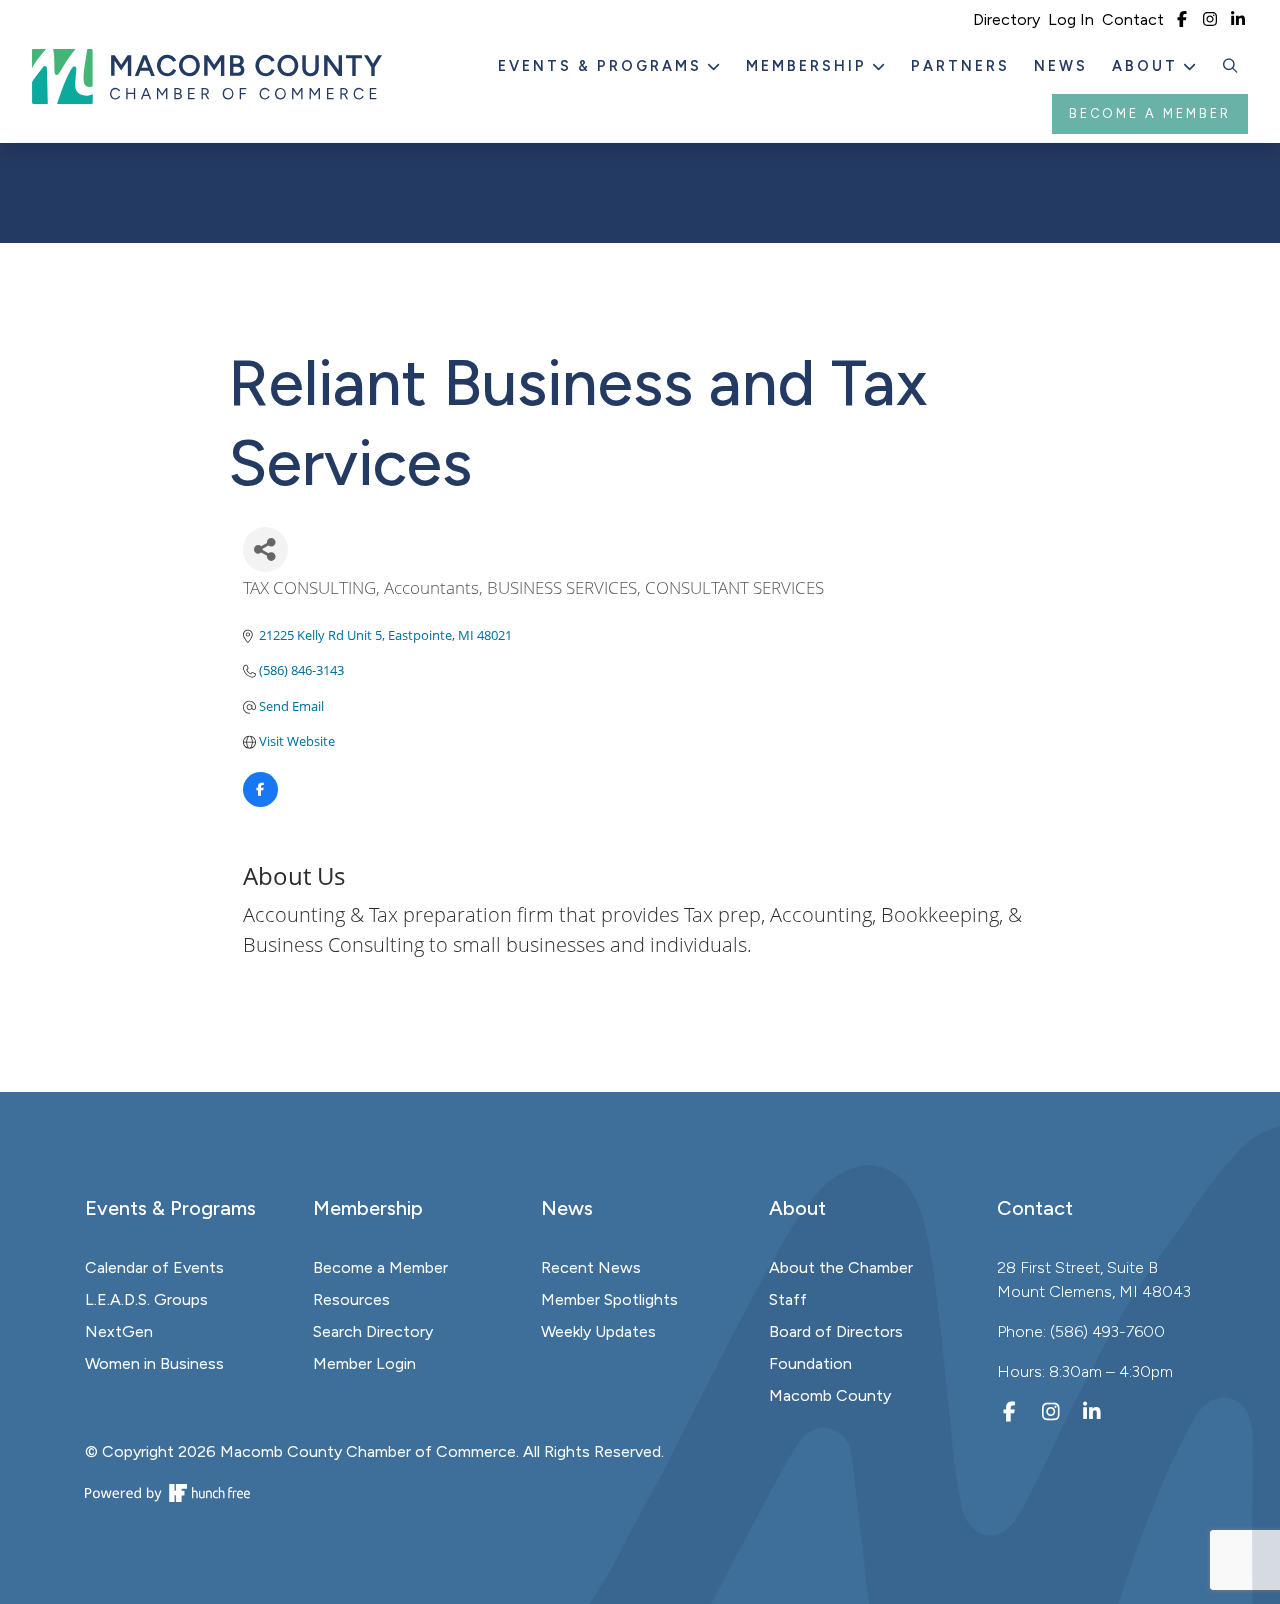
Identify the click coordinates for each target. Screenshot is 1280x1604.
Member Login (364, 1363)
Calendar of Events (154, 1267)
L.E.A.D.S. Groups (146, 1299)
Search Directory (373, 1331)
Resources (351, 1299)
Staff (788, 1299)
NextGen (119, 1331)
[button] (1231, 67)
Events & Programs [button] (603, 66)
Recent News (591, 1267)
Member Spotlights (609, 1299)
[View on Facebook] (260, 802)
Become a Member (1150, 113)
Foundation (810, 1363)
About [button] (1148, 66)
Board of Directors (836, 1331)
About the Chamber (841, 1267)
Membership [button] (809, 66)
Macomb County (830, 1395)
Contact (1133, 19)
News (1061, 66)
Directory (1006, 19)
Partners (960, 66)
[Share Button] (265, 549)
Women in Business (154, 1363)
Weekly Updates (598, 1331)
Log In (1071, 19)
